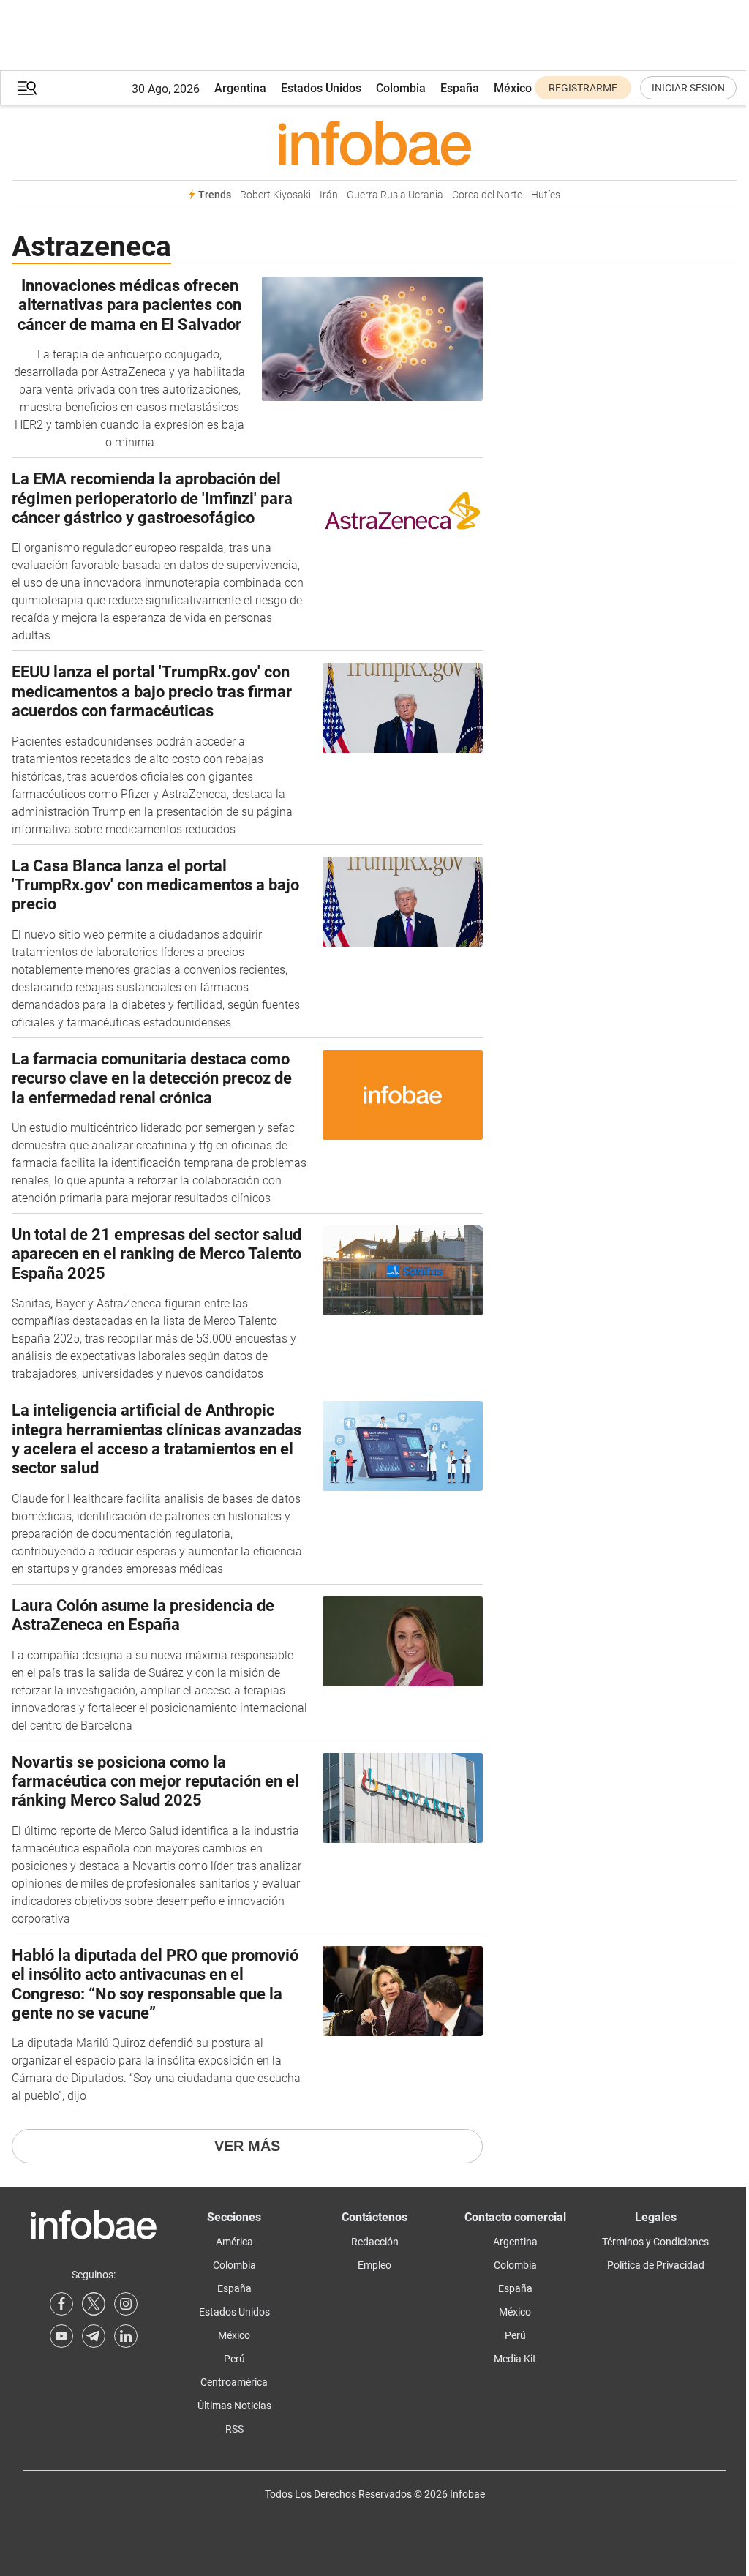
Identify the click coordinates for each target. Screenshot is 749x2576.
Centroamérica (234, 2382)
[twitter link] (94, 2304)
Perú (234, 2359)
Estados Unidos (321, 88)
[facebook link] (61, 2304)
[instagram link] (126, 2304)
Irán (329, 195)
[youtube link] (61, 2336)
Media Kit (515, 2359)
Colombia (401, 88)
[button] (27, 88)
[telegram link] (94, 2336)
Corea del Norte (487, 195)
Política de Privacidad (656, 2265)
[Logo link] (374, 143)
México (513, 88)
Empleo (374, 2265)
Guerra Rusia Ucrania (395, 195)
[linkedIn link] (126, 2336)
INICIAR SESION (688, 88)
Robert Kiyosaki (275, 195)
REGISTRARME (583, 88)
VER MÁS (247, 2146)
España (460, 88)
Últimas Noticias (234, 2406)
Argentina (240, 88)
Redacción (375, 2242)
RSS (234, 2429)
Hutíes (546, 195)
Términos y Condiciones (655, 2242)
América (234, 2242)
